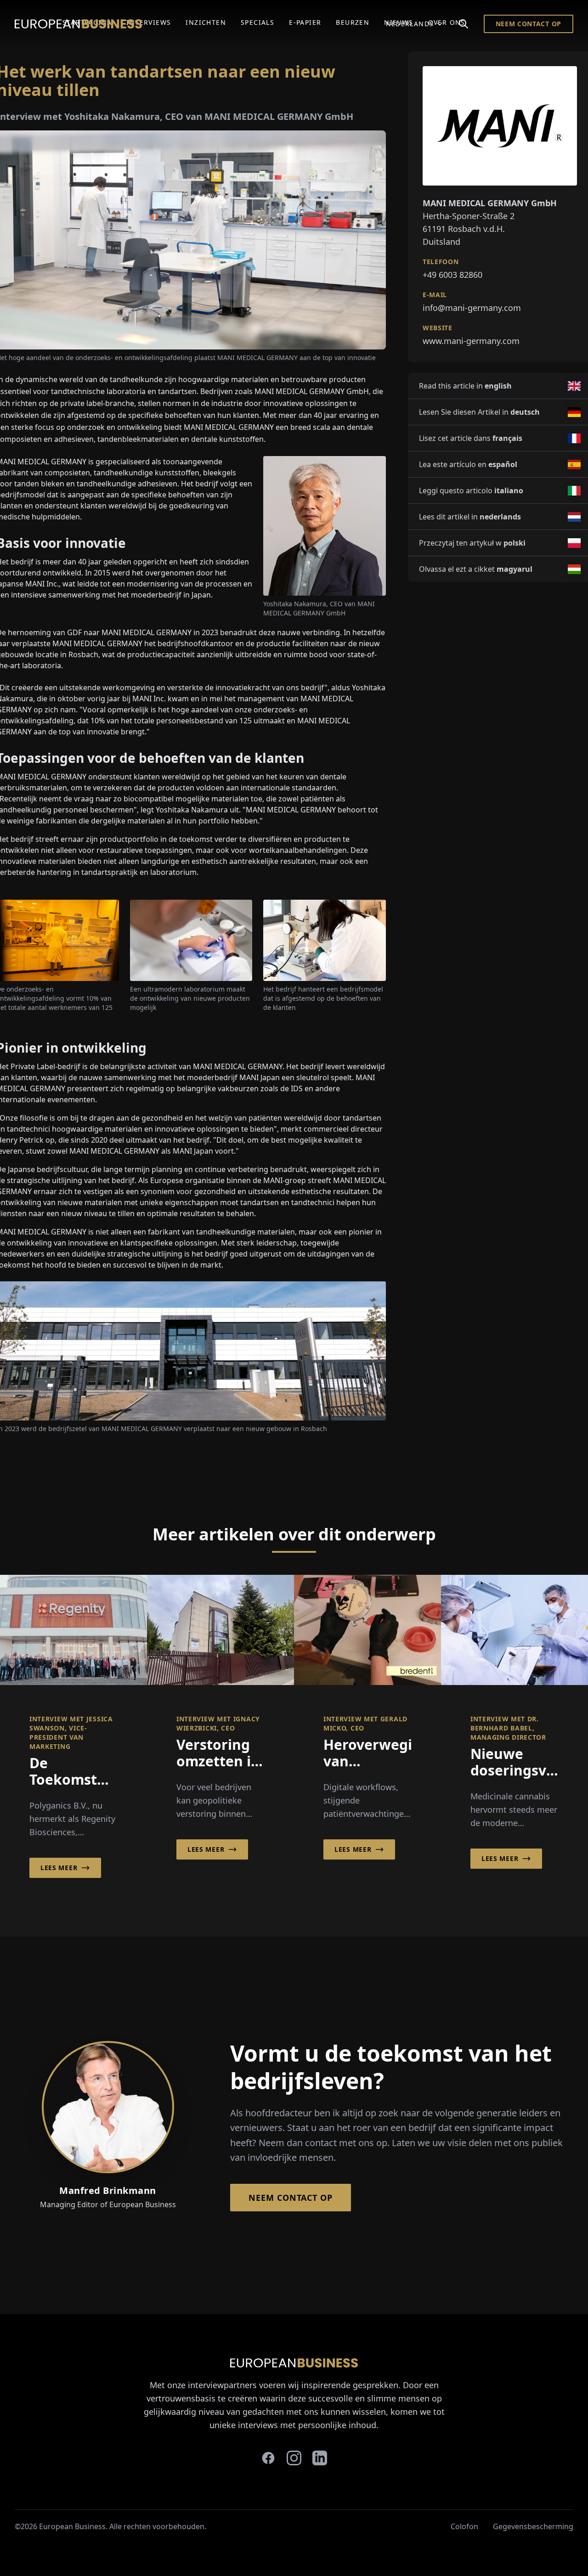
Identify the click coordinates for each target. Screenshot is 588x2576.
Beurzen (353, 22)
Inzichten (206, 22)
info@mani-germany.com (472, 308)
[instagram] (294, 2458)
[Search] (464, 24)
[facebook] (268, 2458)
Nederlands (410, 24)
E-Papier (305, 22)
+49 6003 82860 (452, 275)
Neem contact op (529, 24)
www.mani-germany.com (471, 341)
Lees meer (59, 1868)
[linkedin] (320, 2458)
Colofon (464, 2526)
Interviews (149, 22)
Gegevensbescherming (533, 2526)
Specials (257, 22)
